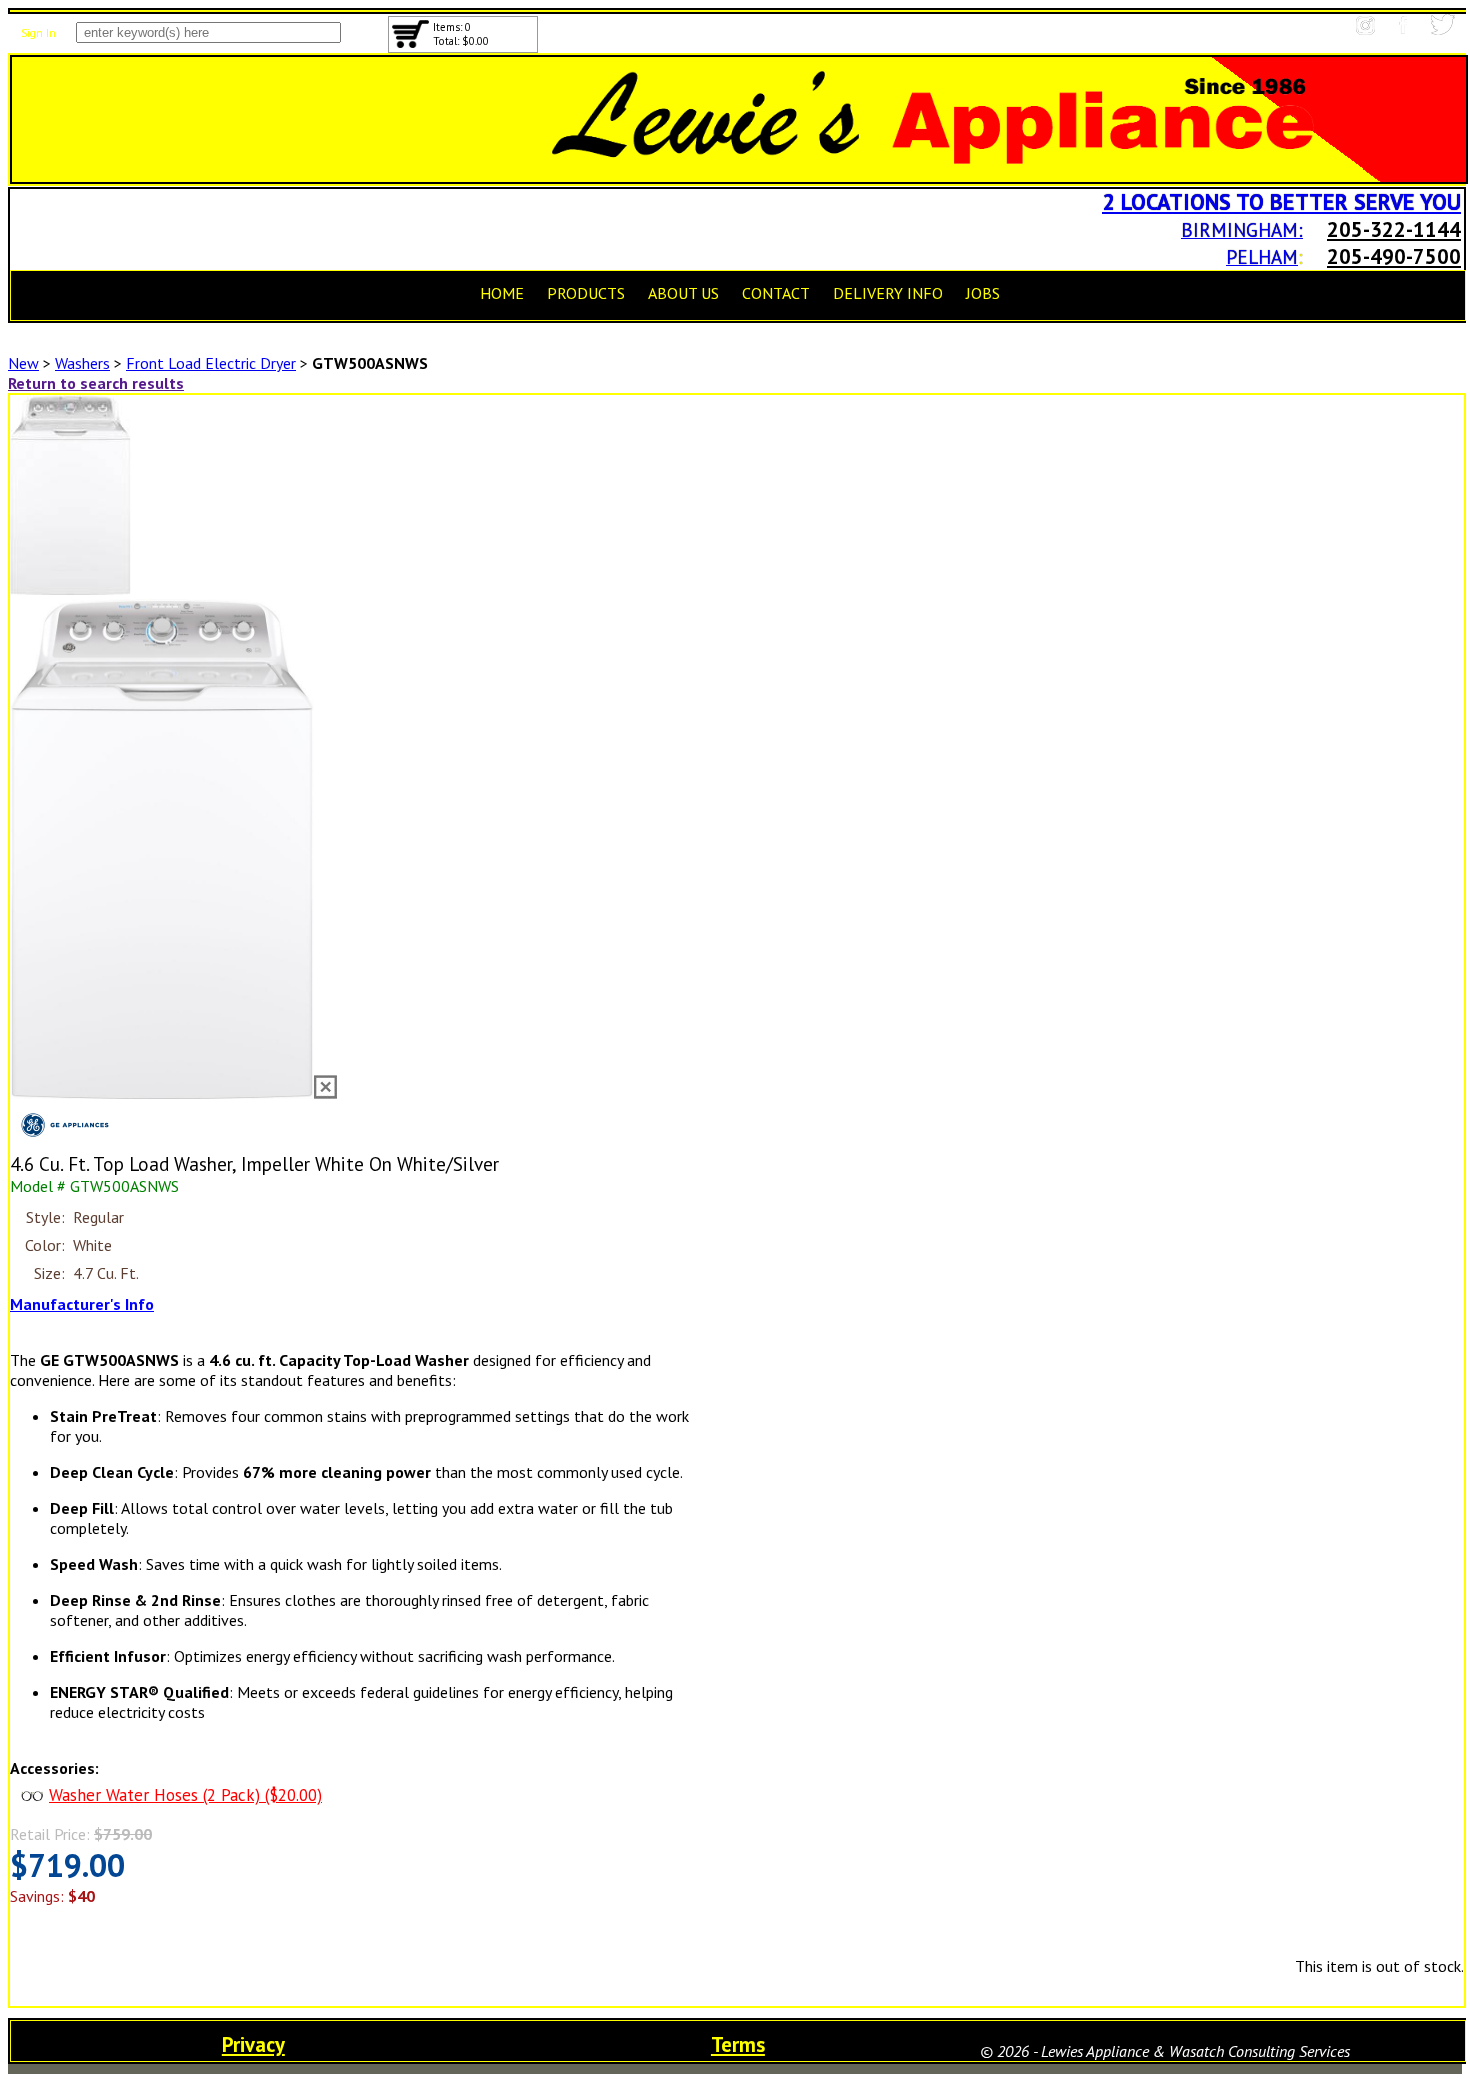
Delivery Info (888, 293)
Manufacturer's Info (82, 1304)
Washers (82, 363)
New (23, 363)
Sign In (38, 33)
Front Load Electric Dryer (211, 363)
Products (586, 293)
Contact (776, 293)
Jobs (983, 293)
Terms (738, 2044)
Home (502, 293)
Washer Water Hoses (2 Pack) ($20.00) (185, 1795)
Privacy (253, 2044)
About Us (683, 293)
